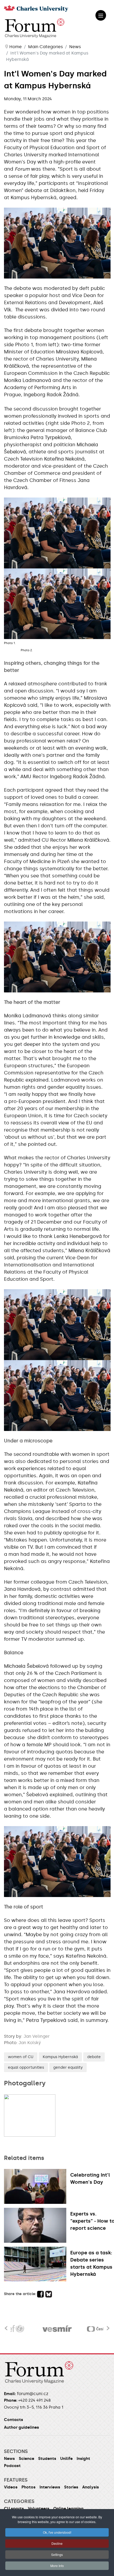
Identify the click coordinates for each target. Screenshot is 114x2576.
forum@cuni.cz (33, 2394)
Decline (57, 2543)
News (9, 2459)
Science (27, 2459)
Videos (11, 2487)
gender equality (68, 2067)
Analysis (91, 2487)
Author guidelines (21, 2427)
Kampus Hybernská (60, 2057)
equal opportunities (26, 2067)
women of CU (21, 2057)
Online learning (68, 2509)
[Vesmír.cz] (57, 2329)
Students (47, 2459)
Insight (83, 2459)
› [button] (108, 2325)
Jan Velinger (37, 2036)
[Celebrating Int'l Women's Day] (37, 2186)
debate (94, 2057)
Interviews (50, 2487)
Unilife (66, 2459)
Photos (28, 2487)
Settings (57, 2554)
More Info (57, 2566)
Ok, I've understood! (57, 2532)
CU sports (14, 2509)
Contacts (14, 2420)
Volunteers (39, 2509)
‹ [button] (6, 2325)
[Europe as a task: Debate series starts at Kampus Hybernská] (37, 2264)
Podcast (12, 2466)
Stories (71, 2487)
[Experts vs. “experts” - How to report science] (37, 2225)
